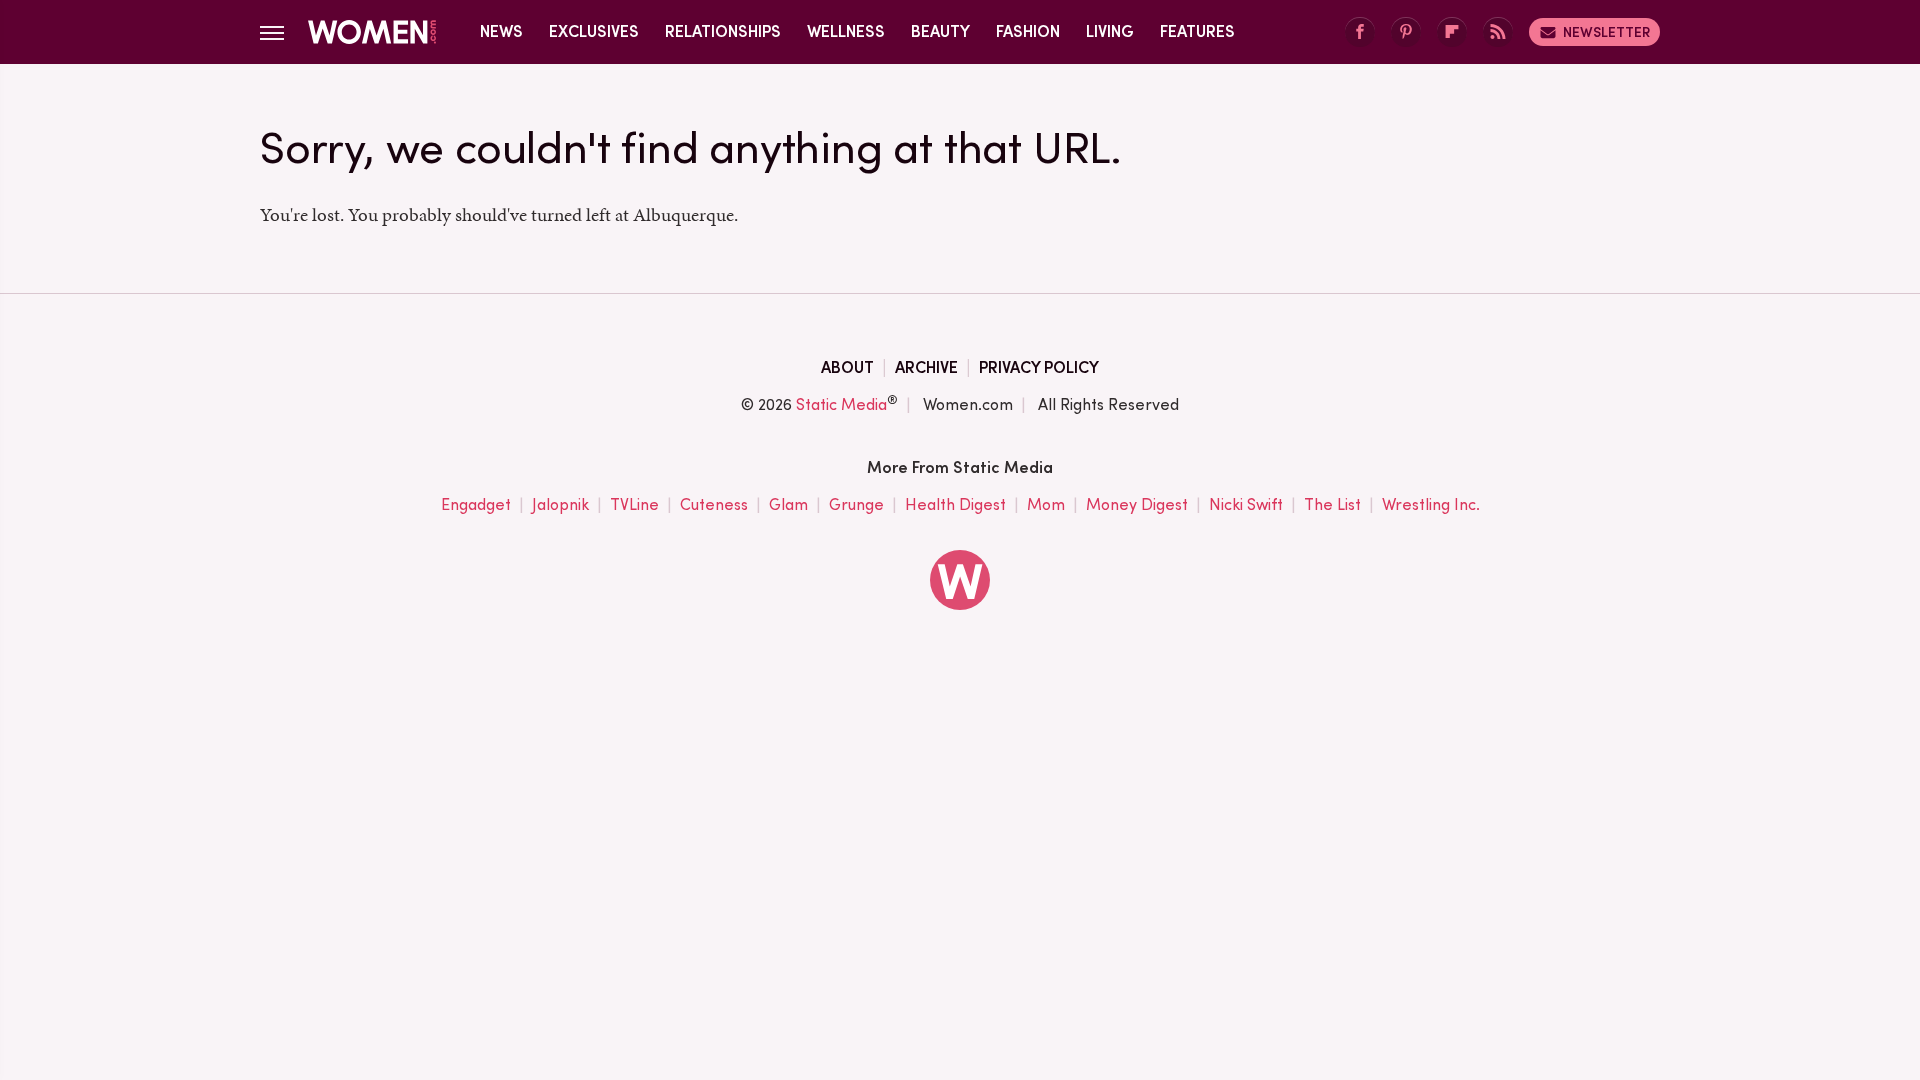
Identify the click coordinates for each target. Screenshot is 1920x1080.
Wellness (846, 31)
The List (1332, 504)
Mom (1046, 504)
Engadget (476, 504)
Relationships (723, 31)
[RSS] (1498, 32)
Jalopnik (560, 504)
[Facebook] (1360, 32)
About (847, 367)
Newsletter (1606, 32)
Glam (788, 504)
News (501, 31)
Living (1110, 31)
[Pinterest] (1406, 32)
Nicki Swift (1246, 504)
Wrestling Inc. (1431, 504)
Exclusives (594, 31)
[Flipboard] (1452, 32)
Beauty (940, 31)
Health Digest (955, 504)
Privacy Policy (1039, 367)
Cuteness (714, 504)
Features (1197, 31)
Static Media (841, 404)
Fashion (1028, 31)
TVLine (634, 504)
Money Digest (1137, 504)
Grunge (856, 504)
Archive (926, 367)
